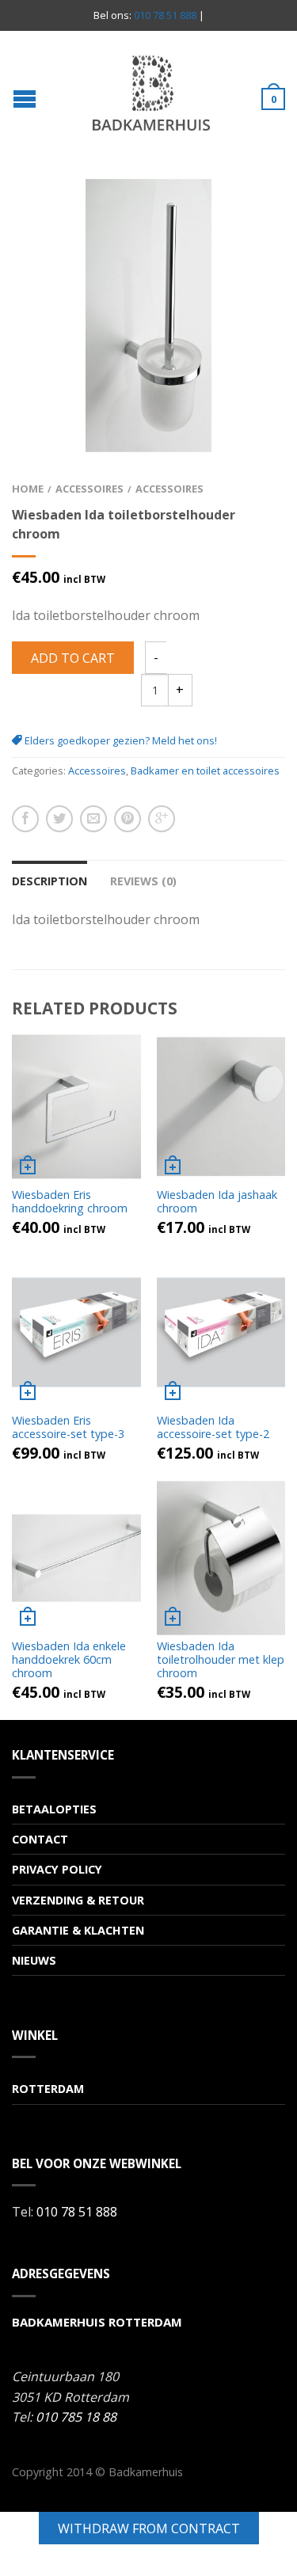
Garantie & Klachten (78, 1930)
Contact (40, 1839)
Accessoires (89, 489)
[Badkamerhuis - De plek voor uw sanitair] (150, 93)
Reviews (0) (143, 881)
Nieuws (34, 1960)
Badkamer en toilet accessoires (205, 771)
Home (28, 489)
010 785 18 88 (76, 2417)
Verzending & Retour (78, 1900)
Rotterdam (48, 2089)
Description (49, 881)
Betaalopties (54, 1809)
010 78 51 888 (165, 15)
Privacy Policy (57, 1869)
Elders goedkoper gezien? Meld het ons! (120, 740)
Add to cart (73, 658)
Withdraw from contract (149, 2528)
